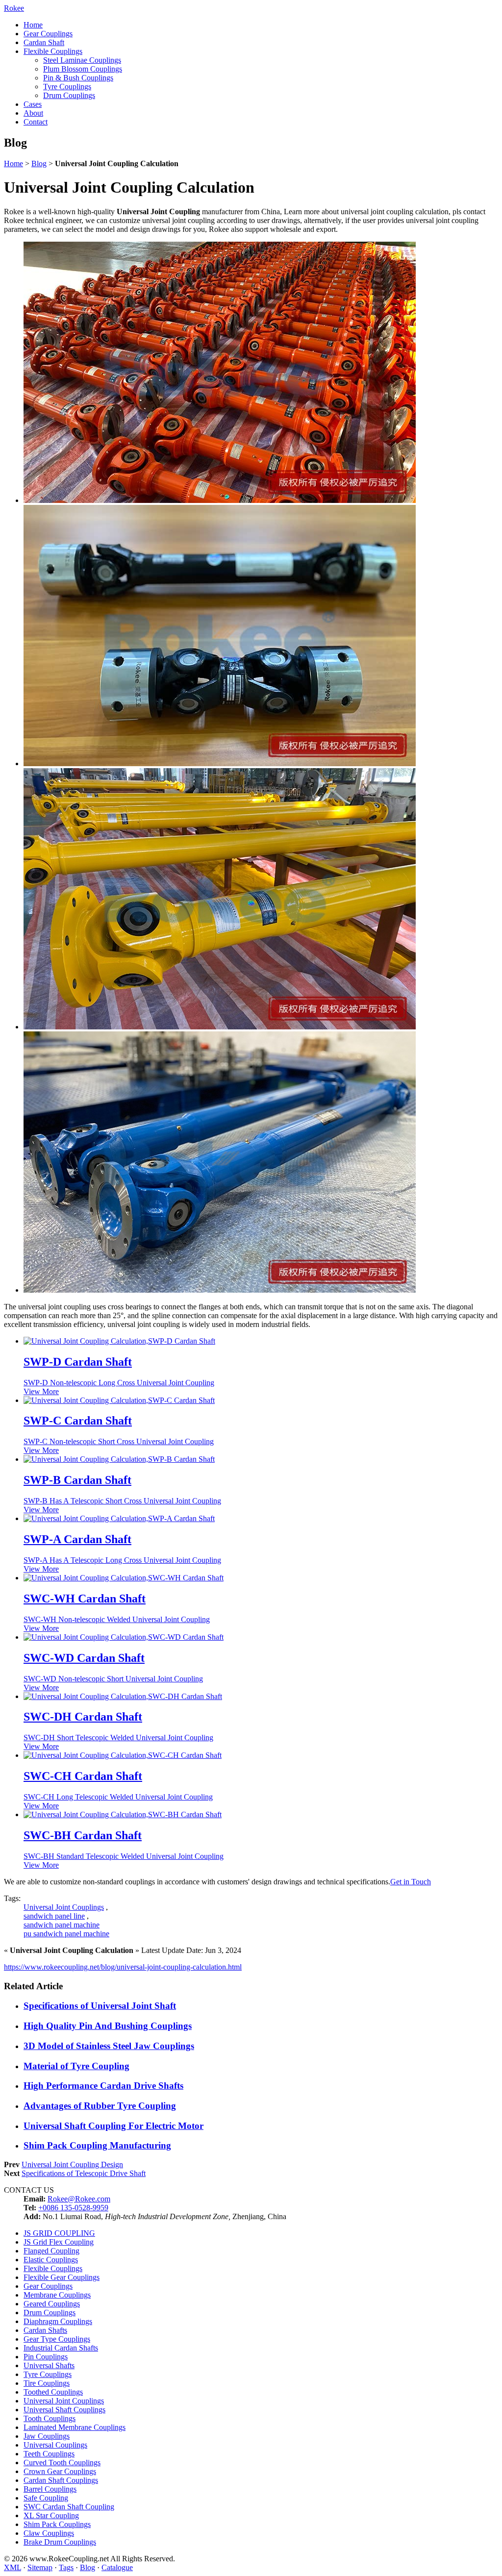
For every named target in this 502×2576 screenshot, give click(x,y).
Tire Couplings (47, 2383)
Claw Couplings (49, 2533)
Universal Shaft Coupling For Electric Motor (113, 2126)
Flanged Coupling (51, 2251)
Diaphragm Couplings (58, 2321)
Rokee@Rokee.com (79, 2199)
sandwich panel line (54, 1916)
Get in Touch (411, 1882)
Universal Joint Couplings (64, 1907)
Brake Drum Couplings (60, 2542)
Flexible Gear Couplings (62, 2277)
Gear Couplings (48, 34)
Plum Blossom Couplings (83, 69)
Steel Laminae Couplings (82, 60)
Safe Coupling (46, 2498)
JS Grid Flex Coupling (59, 2242)
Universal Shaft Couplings (64, 2410)
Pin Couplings (46, 2357)
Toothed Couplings (53, 2392)
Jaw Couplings (47, 2436)
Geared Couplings (52, 2304)
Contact (36, 122)
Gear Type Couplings (57, 2339)
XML (13, 2567)
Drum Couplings (69, 95)
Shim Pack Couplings (57, 2524)
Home (33, 25)
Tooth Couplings (50, 2418)
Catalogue (117, 2567)
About (33, 113)
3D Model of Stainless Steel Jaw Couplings (109, 2046)
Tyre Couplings (67, 87)
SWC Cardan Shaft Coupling (69, 2507)
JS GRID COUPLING (59, 2233)
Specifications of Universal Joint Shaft (100, 2006)
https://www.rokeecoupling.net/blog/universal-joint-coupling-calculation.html (123, 1967)
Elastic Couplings (51, 2260)
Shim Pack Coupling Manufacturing (97, 2145)
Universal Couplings (55, 2445)
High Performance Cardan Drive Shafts (103, 2086)
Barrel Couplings (50, 2489)
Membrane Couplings (57, 2295)
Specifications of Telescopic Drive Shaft (84, 2173)
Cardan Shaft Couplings (61, 2480)
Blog (39, 163)
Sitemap (40, 2567)
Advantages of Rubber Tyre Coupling (100, 2106)
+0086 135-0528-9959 (73, 2208)
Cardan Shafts (45, 2330)
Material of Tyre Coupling (76, 2066)
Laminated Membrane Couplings (75, 2427)
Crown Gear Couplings (60, 2471)
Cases (33, 104)
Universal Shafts (49, 2365)
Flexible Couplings (53, 51)
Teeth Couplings (49, 2454)
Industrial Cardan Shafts (61, 2348)
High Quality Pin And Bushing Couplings (108, 2026)
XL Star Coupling (51, 2515)
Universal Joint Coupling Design (72, 2164)
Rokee (14, 8)
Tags (66, 2567)
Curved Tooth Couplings (62, 2463)
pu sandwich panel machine (66, 1934)
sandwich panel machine (62, 1925)
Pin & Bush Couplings (78, 78)
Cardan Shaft (44, 42)
